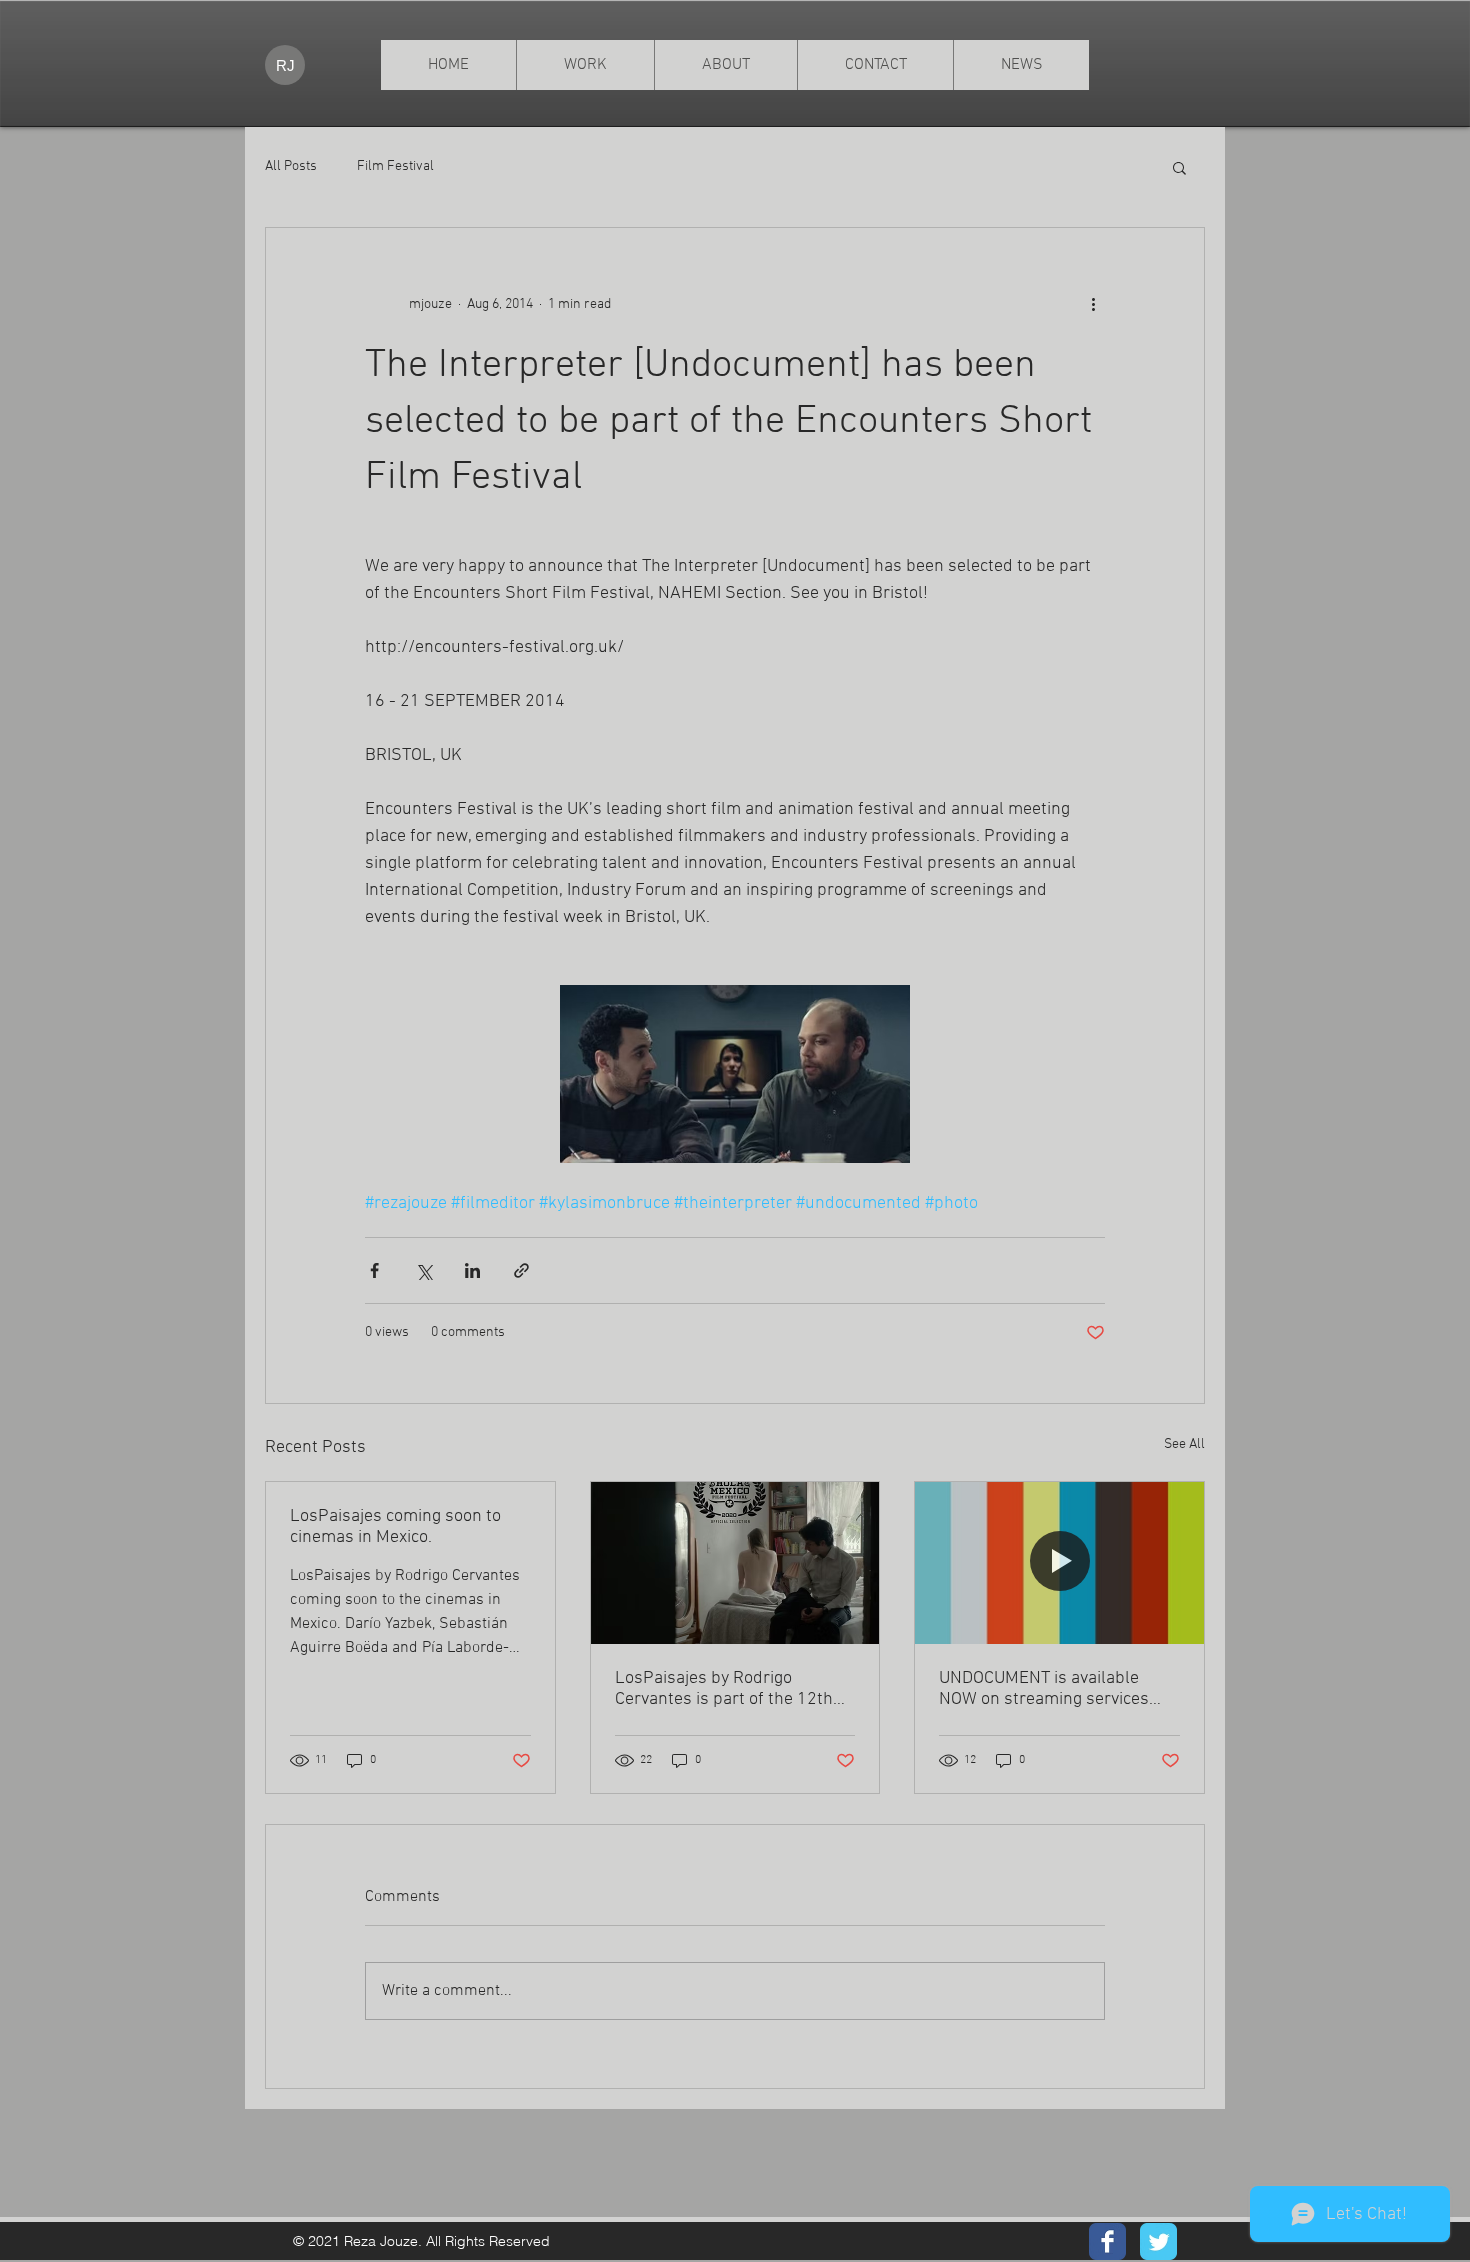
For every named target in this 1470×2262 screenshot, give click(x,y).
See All (1184, 1444)
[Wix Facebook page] (1107, 2241)
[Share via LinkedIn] (472, 1270)
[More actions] (1093, 304)
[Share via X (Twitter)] (423, 1270)
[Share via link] (521, 1270)
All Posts (291, 166)
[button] (1179, 167)
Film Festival (395, 166)
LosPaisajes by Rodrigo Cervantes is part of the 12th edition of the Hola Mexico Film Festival (731, 1689)
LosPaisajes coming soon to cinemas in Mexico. (395, 1527)
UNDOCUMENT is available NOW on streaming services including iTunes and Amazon (1050, 1689)
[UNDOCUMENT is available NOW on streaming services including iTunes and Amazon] (1059, 1563)
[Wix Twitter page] (1158, 2241)
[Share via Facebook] (374, 1270)
